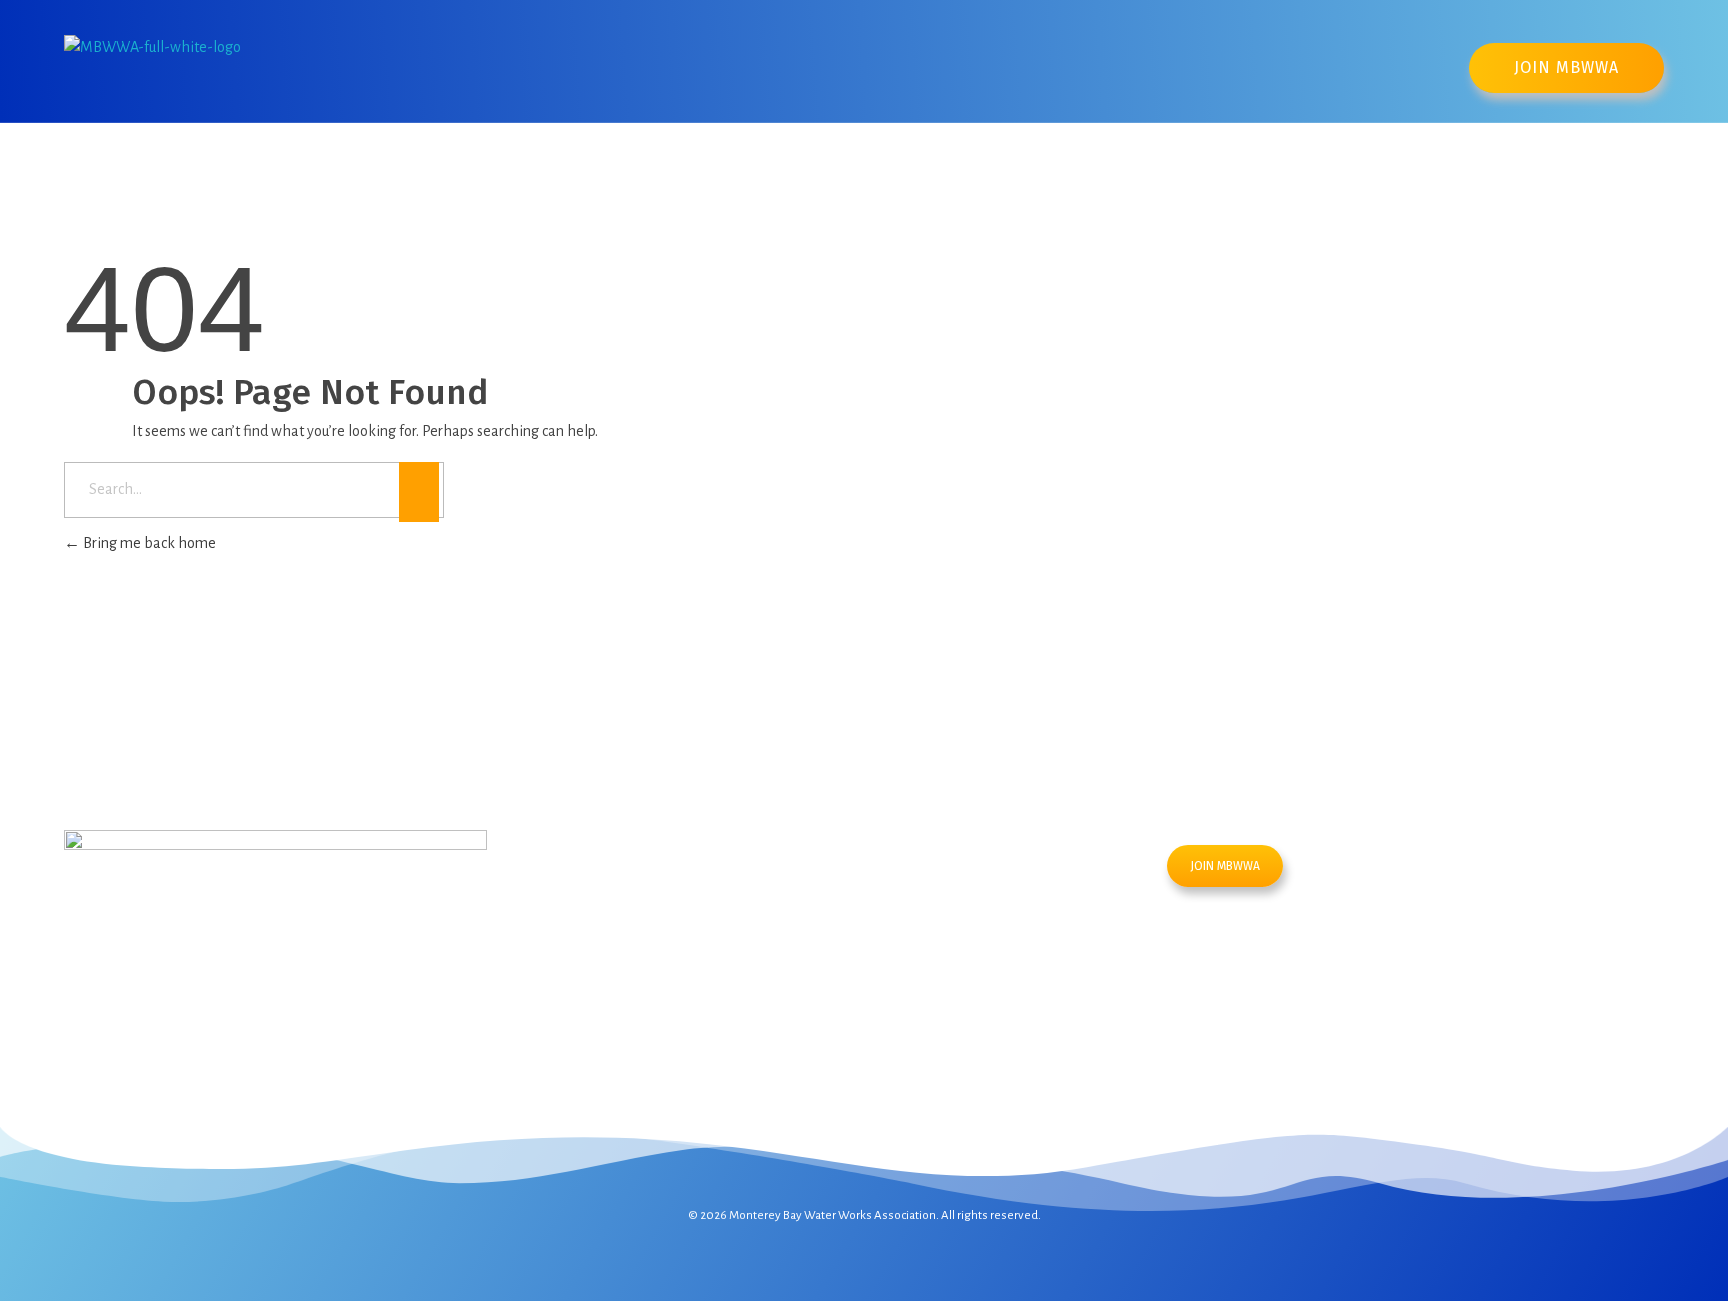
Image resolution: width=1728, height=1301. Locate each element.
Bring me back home (148, 543)
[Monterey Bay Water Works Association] (214, 66)
